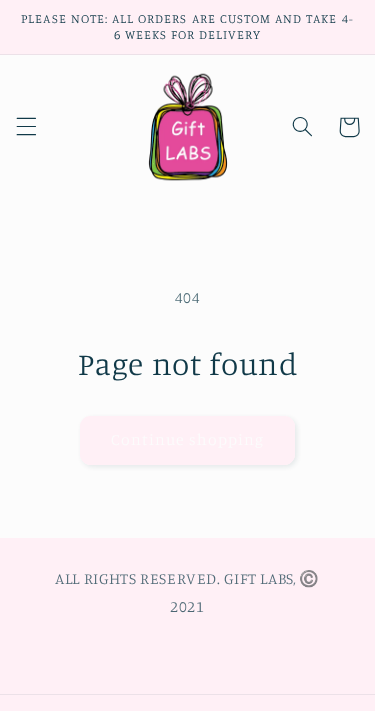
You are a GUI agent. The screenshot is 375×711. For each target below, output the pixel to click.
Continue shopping (187, 439)
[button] (26, 127)
